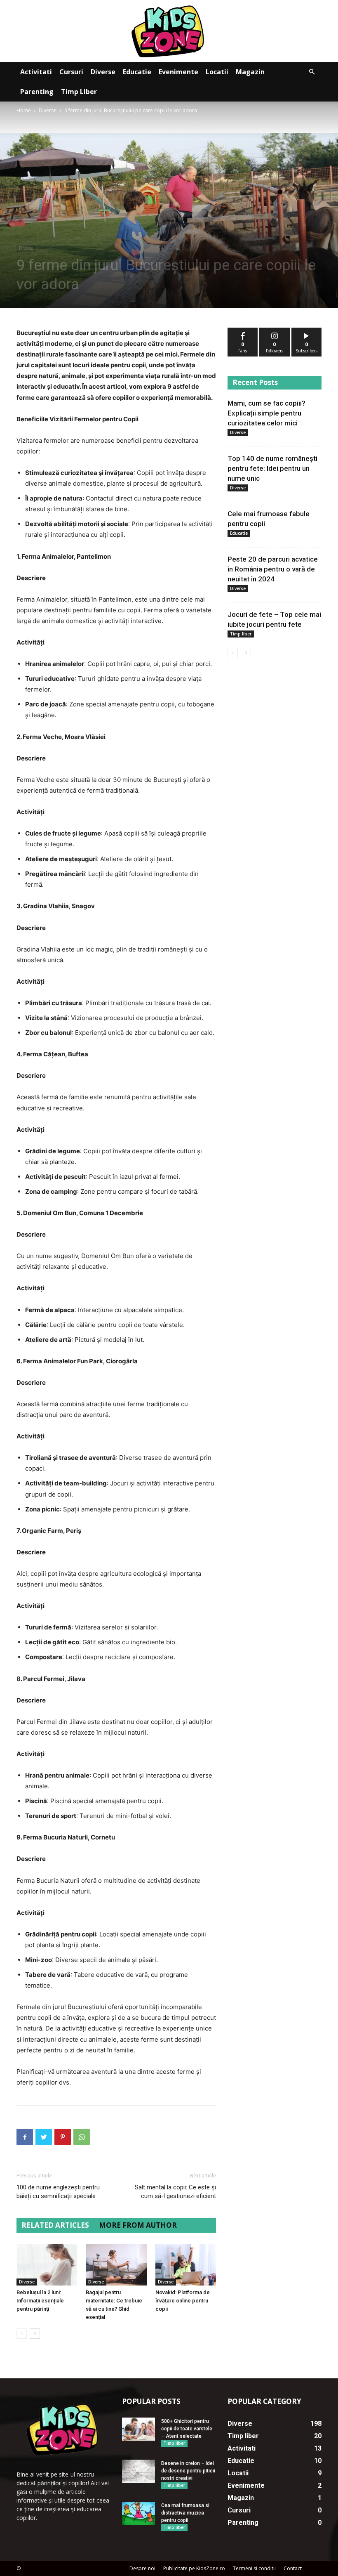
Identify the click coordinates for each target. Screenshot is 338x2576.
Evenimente (178, 72)
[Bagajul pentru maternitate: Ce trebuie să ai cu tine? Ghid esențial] (116, 2265)
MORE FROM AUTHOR (138, 2225)
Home (24, 110)
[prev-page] (22, 2334)
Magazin (250, 72)
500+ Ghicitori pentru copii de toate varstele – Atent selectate (187, 2429)
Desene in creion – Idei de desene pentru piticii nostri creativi (188, 2471)
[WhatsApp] (82, 2137)
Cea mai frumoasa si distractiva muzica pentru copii (185, 2513)
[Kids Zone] (169, 31)
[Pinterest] (63, 2137)
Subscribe (307, 331)
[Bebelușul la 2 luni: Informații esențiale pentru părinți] (47, 2265)
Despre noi (142, 2568)
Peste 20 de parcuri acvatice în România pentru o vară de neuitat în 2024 (273, 569)
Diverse (103, 72)
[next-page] (35, 2334)
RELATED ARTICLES (55, 2225)
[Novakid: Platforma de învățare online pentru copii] (186, 2265)
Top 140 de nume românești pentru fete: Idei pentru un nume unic (272, 468)
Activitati (36, 72)
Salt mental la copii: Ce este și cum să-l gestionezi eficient (175, 2192)
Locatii (217, 72)
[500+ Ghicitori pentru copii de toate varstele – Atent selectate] (138, 2429)
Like (243, 331)
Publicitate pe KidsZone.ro (194, 2568)
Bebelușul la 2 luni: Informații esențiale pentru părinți (40, 2301)
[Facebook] (25, 2137)
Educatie (137, 72)
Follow (275, 331)
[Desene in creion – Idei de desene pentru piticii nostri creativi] (138, 2471)
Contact (293, 2568)
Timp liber (79, 92)
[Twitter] (44, 2137)
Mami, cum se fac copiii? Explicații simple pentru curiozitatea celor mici (266, 413)
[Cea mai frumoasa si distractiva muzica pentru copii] (138, 2513)
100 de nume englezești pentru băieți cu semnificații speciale (58, 2192)
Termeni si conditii (254, 2568)
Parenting (37, 92)
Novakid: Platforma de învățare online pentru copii (183, 2301)
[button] (312, 72)
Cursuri (71, 72)
